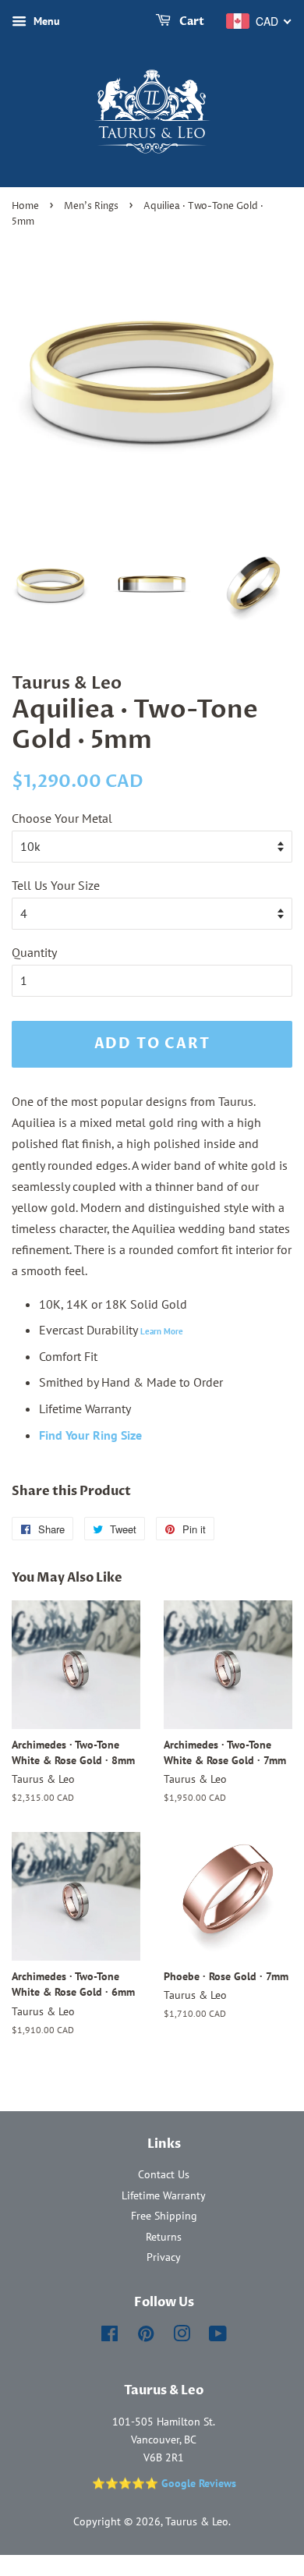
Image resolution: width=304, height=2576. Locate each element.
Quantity (34, 952)
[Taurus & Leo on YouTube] (218, 2337)
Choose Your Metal (62, 818)
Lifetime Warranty (164, 2195)
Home (25, 206)
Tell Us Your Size (56, 885)
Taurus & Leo (197, 2521)
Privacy (164, 2257)
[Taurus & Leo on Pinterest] (146, 2337)
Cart (191, 21)
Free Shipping (164, 2216)
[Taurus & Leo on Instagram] (182, 2337)
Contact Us (164, 2174)
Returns (164, 2237)
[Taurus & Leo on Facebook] (110, 2337)
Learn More (162, 1331)
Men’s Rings (91, 206)
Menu (45, 21)
